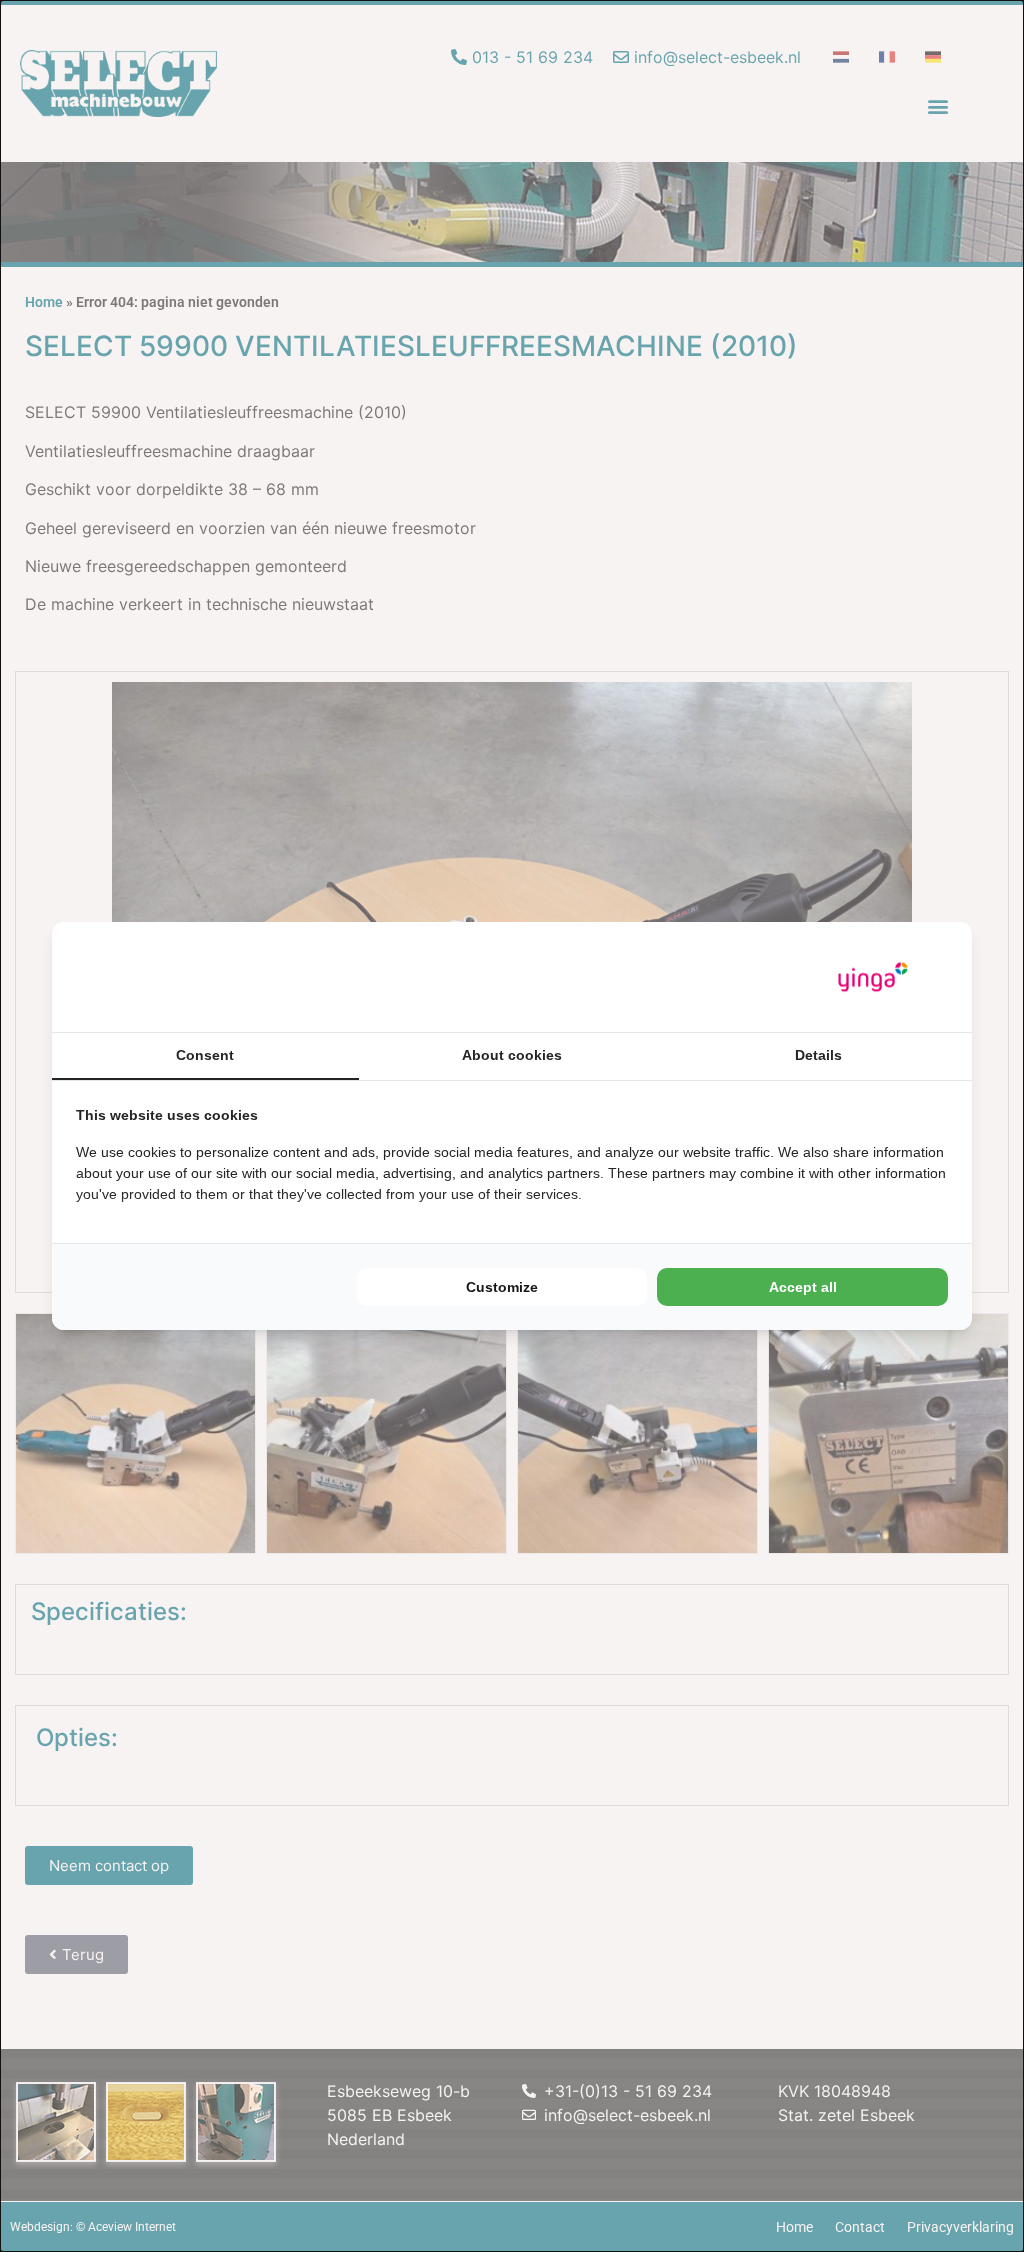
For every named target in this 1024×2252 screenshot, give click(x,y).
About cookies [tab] (512, 1055)
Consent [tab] (205, 1055)
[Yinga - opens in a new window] (873, 977)
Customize (502, 1287)
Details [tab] (818, 1055)
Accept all (803, 1287)
